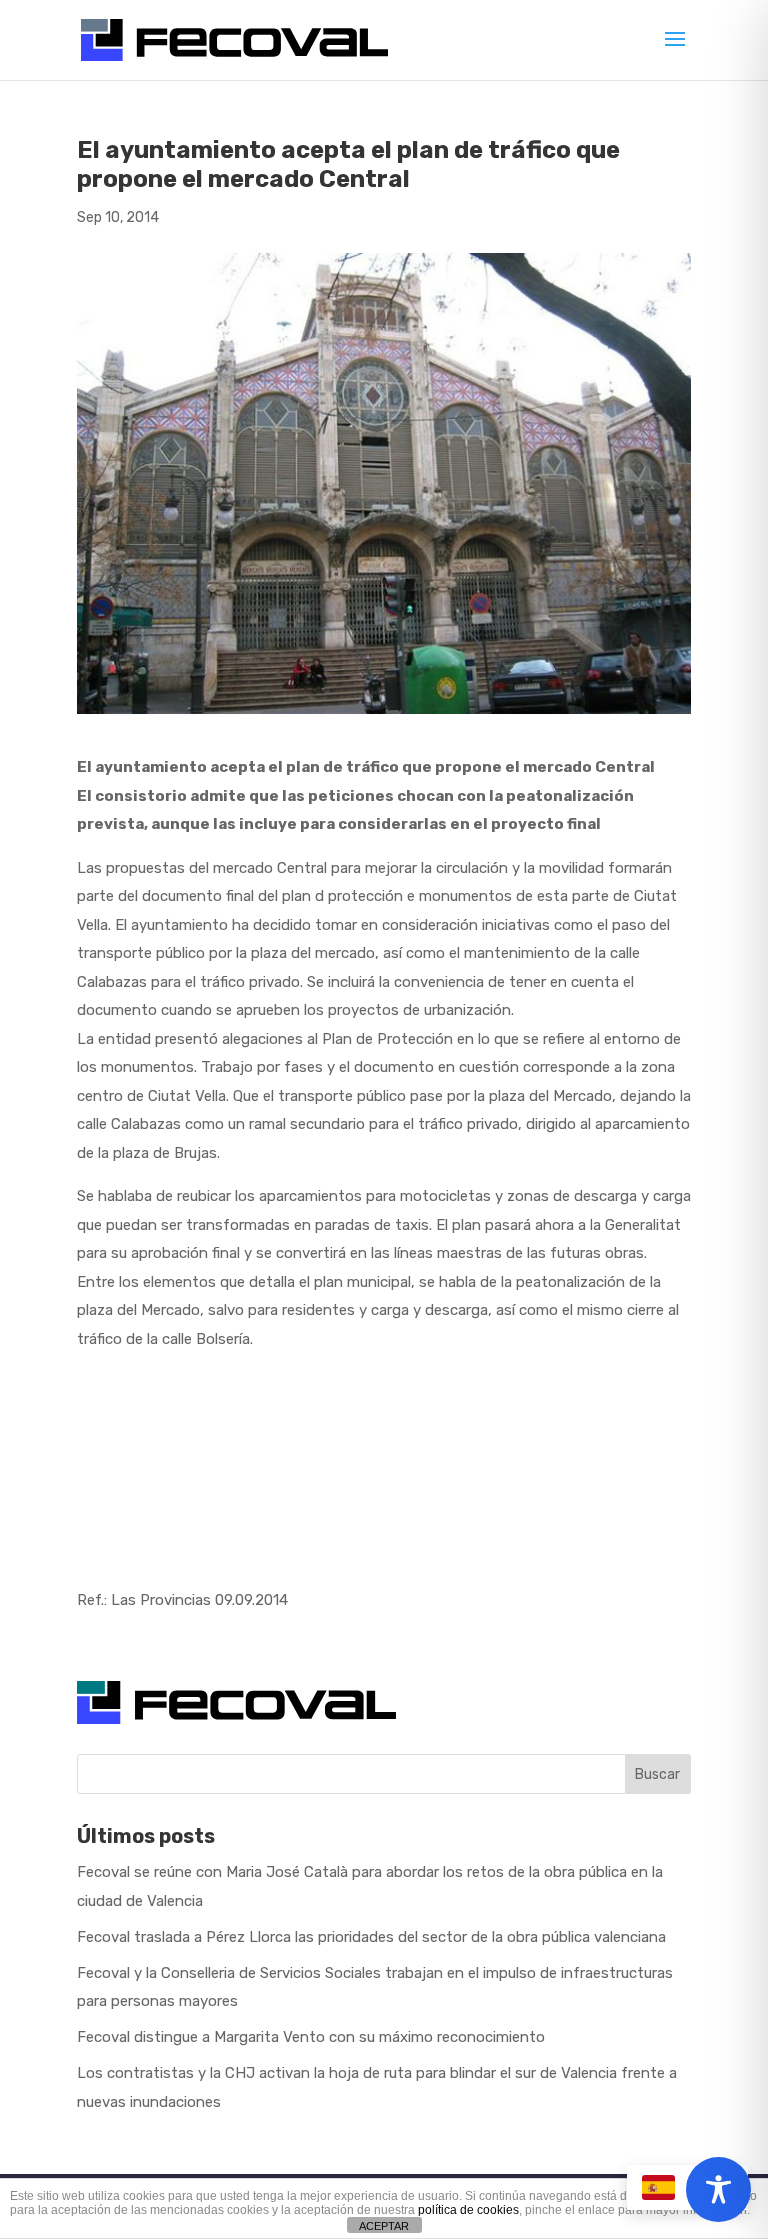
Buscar (657, 1774)
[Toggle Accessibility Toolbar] (718, 2189)
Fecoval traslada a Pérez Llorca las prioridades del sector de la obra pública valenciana (371, 1937)
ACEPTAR (384, 2226)
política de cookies (468, 2210)
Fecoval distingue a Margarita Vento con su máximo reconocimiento (311, 2037)
